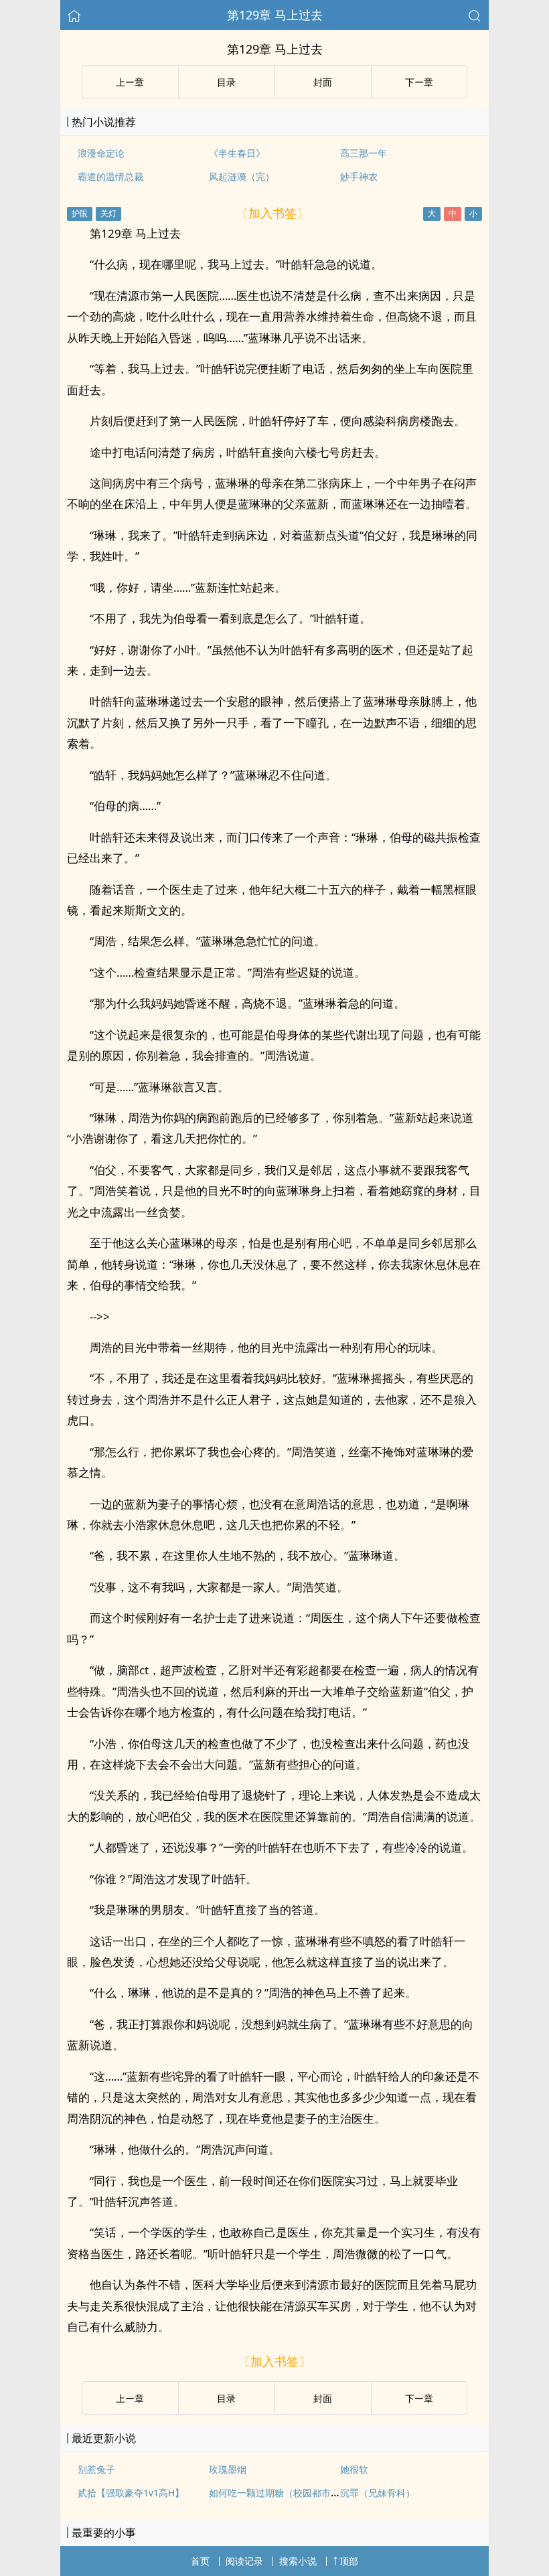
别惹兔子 (96, 2469)
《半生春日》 (237, 153)
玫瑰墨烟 (228, 2469)
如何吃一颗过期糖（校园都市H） (278, 2493)
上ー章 (130, 82)
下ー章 (419, 82)
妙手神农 (359, 176)
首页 (200, 2561)
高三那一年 (364, 153)
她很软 (354, 2469)
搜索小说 (298, 2561)
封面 (323, 82)
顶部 (349, 2561)
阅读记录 (244, 2561)
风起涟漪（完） (242, 176)
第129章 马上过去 (275, 15)
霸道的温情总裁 (110, 176)
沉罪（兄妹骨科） (378, 2493)
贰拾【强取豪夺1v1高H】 (131, 2493)
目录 (226, 82)
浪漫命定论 (101, 153)
